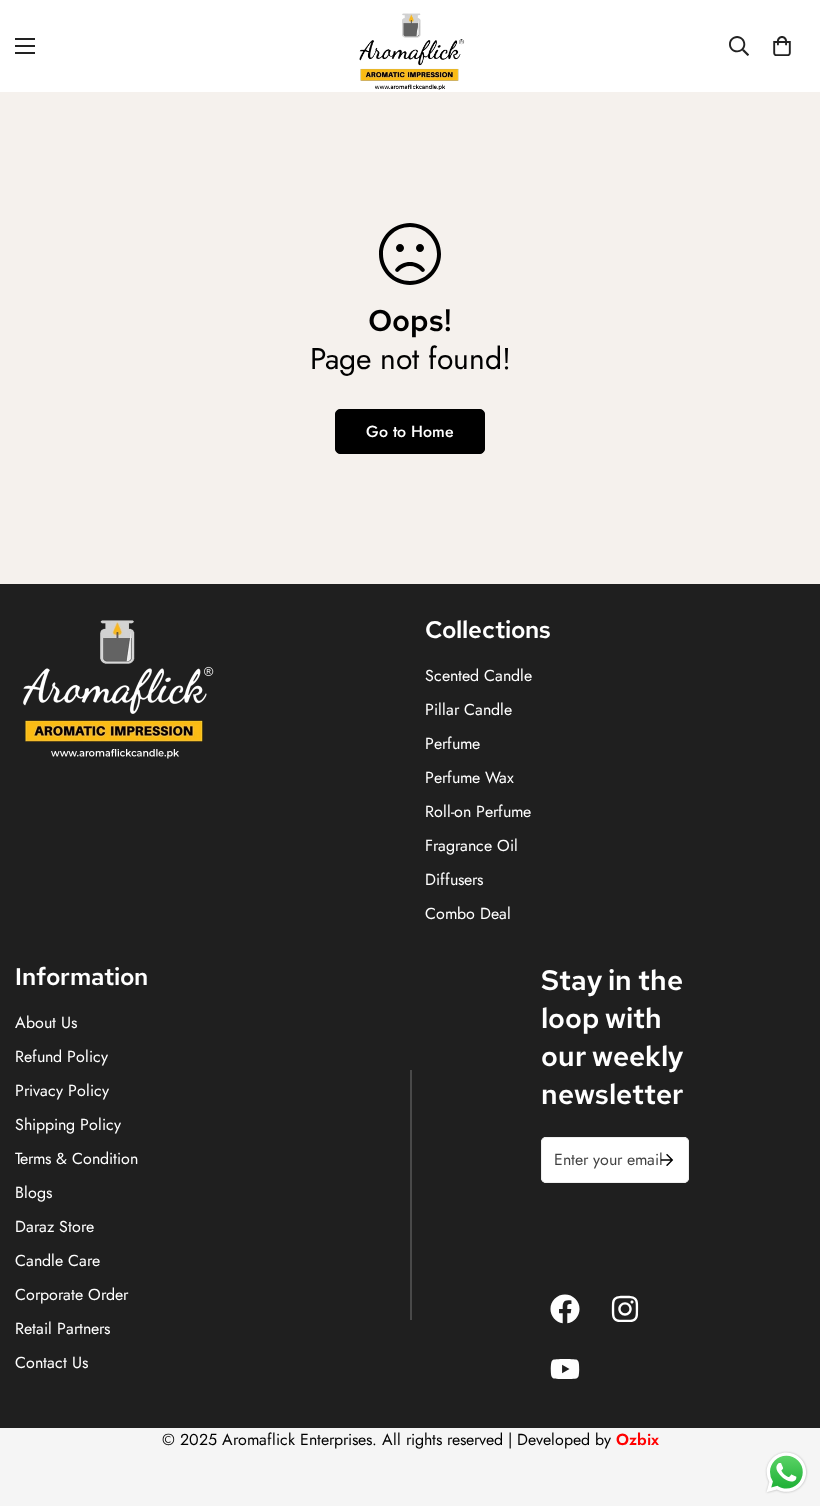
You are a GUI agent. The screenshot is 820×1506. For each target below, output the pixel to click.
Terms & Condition (76, 1158)
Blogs (33, 1192)
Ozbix (637, 1439)
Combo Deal (468, 913)
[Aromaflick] (410, 46)
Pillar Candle (468, 709)
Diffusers (454, 879)
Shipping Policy (68, 1124)
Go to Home (410, 431)
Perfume (452, 743)
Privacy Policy (62, 1090)
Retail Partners (62, 1328)
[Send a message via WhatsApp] (786, 1472)
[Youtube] (565, 1369)
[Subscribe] (667, 1160)
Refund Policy (61, 1056)
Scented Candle (478, 675)
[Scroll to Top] (781, 1397)
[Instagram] (625, 1309)
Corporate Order (71, 1294)
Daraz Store (54, 1226)
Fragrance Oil (471, 845)
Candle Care (57, 1260)
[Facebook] (565, 1309)
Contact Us (51, 1362)
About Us (46, 1022)
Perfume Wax (469, 777)
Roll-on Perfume (478, 811)
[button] (782, 46)
